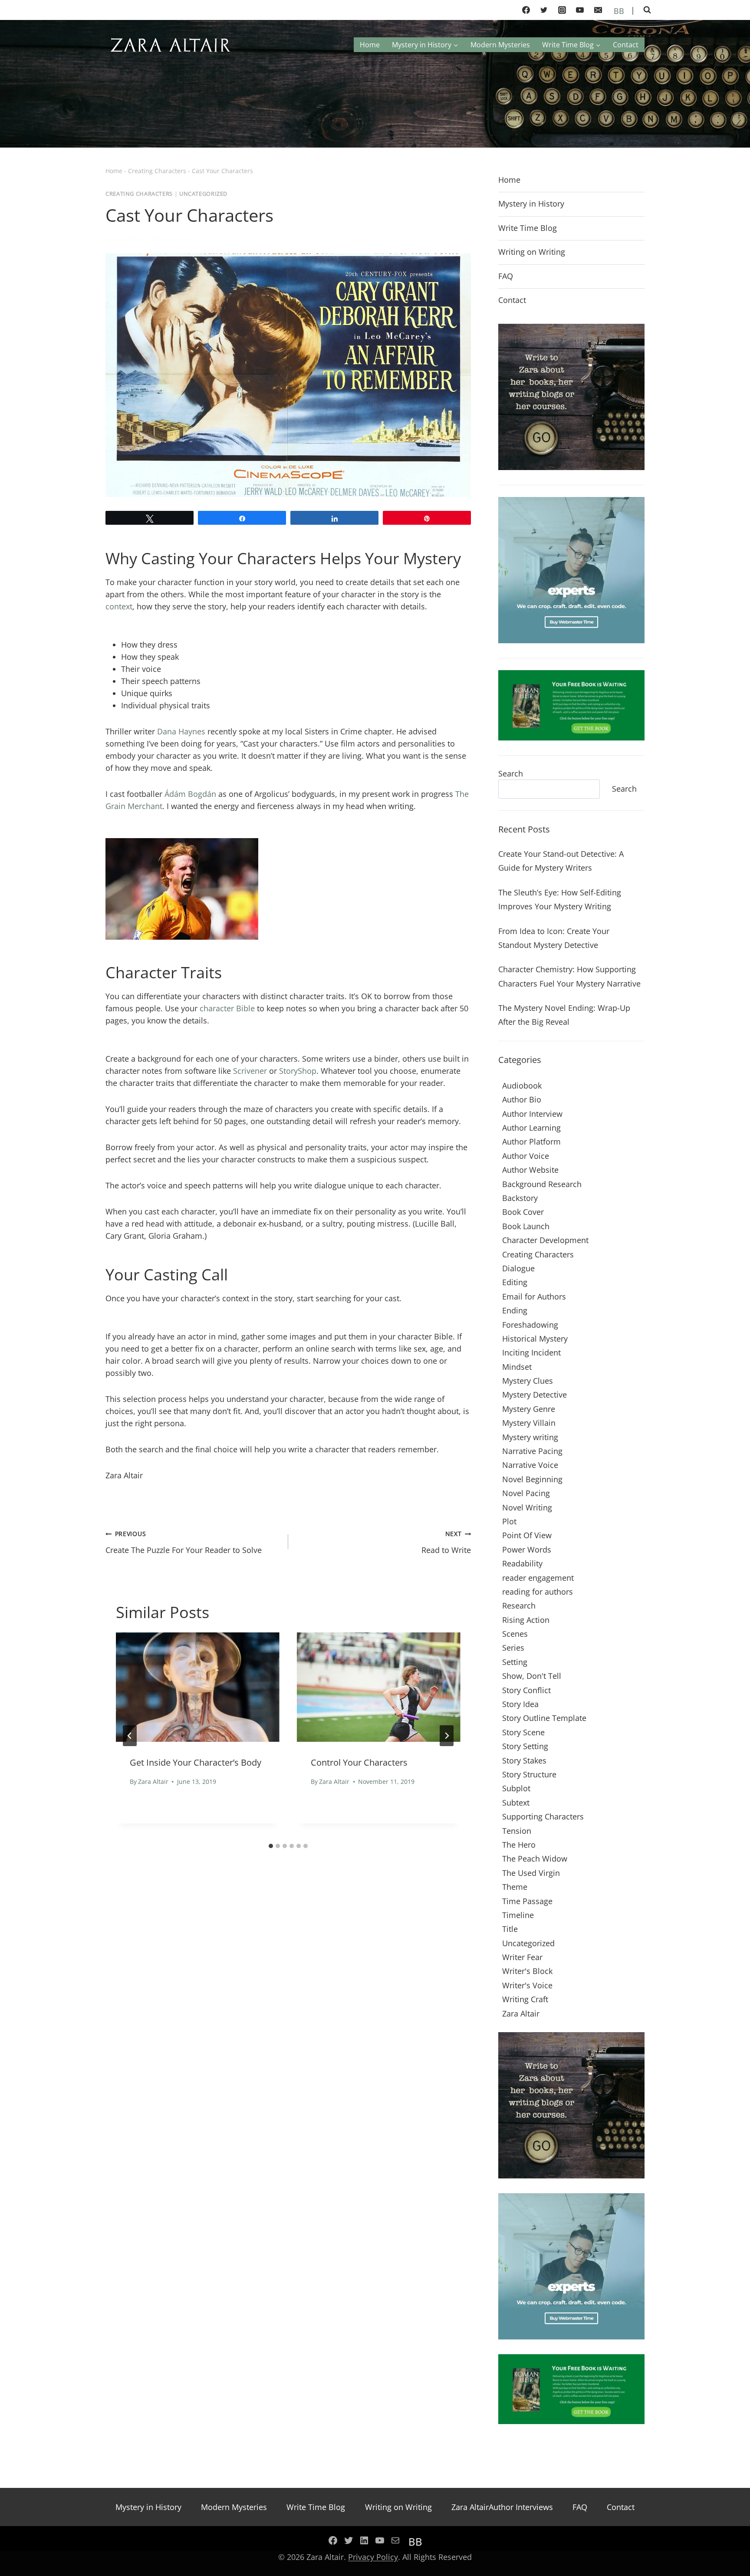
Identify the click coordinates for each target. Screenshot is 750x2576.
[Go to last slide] (130, 1736)
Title (510, 1929)
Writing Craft (525, 1999)
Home (370, 45)
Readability (522, 1563)
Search (511, 773)
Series (513, 1648)
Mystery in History (531, 204)
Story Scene (523, 1732)
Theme (515, 1887)
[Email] (598, 10)
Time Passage (527, 1901)
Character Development (545, 1240)
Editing (515, 1282)
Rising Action (526, 1620)
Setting (515, 1662)
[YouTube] (580, 10)
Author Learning (531, 1128)
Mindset (517, 1367)
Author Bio (522, 1099)
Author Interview (532, 1114)
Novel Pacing (526, 1493)
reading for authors (538, 1592)
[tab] (271, 1846)
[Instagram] (562, 10)
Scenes (515, 1634)
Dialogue (518, 1268)
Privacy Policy (373, 2557)
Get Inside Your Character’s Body (196, 1762)
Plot (509, 1521)
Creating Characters (157, 171)
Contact (626, 45)
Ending (515, 1310)
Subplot (516, 1788)
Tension (517, 1831)
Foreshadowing (530, 1325)
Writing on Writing (532, 252)
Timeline (518, 1915)
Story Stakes (524, 1760)
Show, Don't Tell (532, 1676)
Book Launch (526, 1226)
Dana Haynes (181, 731)
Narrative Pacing (532, 1451)
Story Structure (529, 1774)
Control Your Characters (359, 1762)
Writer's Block (527, 1971)
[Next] (447, 1736)
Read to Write (446, 1542)
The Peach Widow (535, 1859)
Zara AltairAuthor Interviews (502, 2507)
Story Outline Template (544, 1718)
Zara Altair (129, 239)
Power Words (527, 1550)
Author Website (530, 1170)
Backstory (520, 1198)
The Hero (519, 1845)
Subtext (516, 1803)
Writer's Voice (527, 1985)
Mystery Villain (529, 1423)
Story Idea (520, 1704)
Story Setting (525, 1746)
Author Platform (531, 1142)
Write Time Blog (528, 228)
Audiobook (522, 1086)
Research (519, 1605)
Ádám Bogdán (190, 794)
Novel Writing (527, 1507)
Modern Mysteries (500, 45)
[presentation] (198, 1687)
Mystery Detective (535, 1395)
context (119, 606)
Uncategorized (203, 194)
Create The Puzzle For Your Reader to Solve (184, 1542)
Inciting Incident (531, 1352)
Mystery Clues (528, 1381)
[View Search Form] (647, 10)
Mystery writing (530, 1437)
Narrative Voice (530, 1465)
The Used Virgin (531, 1873)
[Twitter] (544, 10)
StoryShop (298, 1071)
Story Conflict (526, 1690)
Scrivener (250, 1071)
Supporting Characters (543, 1816)
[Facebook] (526, 10)
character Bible (227, 1008)
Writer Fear (522, 1957)
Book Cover (523, 1212)
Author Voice (526, 1156)
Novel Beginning (532, 1479)
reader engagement (538, 1578)
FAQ (506, 276)
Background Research (542, 1184)
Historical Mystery (535, 1339)
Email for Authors (534, 1296)
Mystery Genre (529, 1409)
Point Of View (527, 1535)
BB (618, 11)
